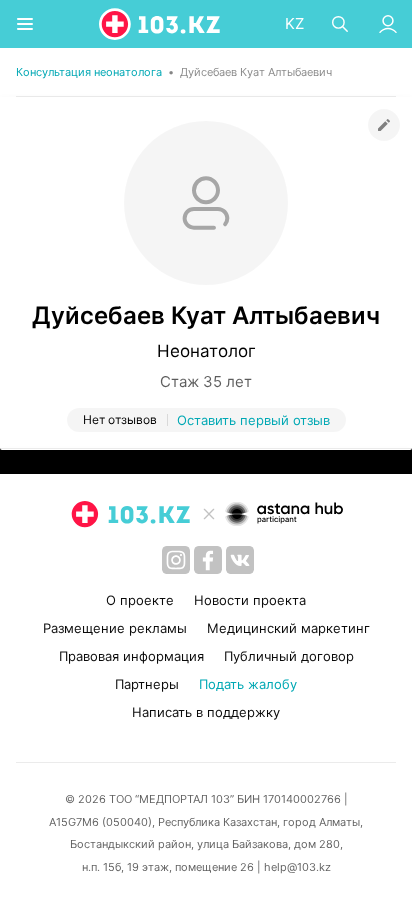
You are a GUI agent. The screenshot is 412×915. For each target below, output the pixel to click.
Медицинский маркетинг (288, 628)
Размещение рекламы (115, 628)
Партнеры (147, 684)
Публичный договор (289, 656)
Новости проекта (250, 600)
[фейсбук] (208, 560)
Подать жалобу (248, 684)
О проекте (140, 600)
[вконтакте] (240, 560)
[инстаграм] (176, 560)
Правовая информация (131, 656)
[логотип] (161, 24)
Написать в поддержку (206, 712)
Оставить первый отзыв (253, 420)
